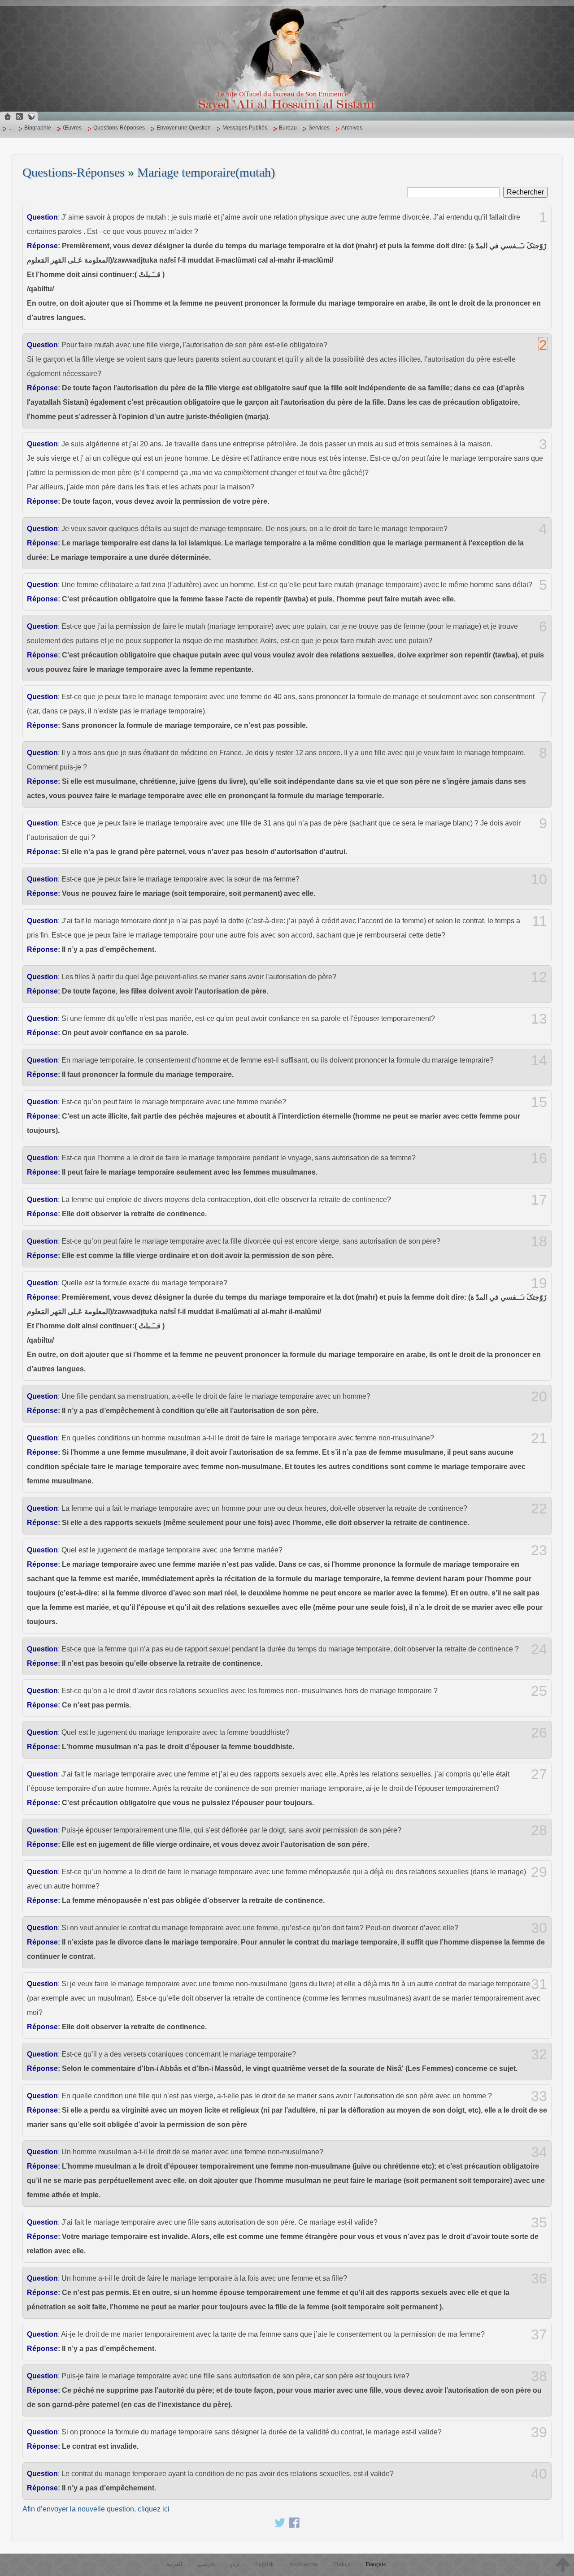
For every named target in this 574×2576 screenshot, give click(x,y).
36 (539, 2278)
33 (539, 2096)
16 (539, 1158)
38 (539, 2376)
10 (539, 879)
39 (539, 2432)
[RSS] (19, 116)
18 (539, 1241)
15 (539, 1102)
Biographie (38, 128)
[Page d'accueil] (8, 116)
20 (539, 1396)
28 (539, 1830)
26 (539, 1733)
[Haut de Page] (563, 2565)
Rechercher (525, 192)
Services (319, 128)
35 (539, 2222)
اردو (235, 2564)
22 (539, 1508)
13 (539, 1019)
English (265, 2564)
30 (539, 1928)
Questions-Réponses (119, 128)
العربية (174, 2564)
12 (539, 977)
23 (539, 1550)
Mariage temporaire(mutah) (206, 172)
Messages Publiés (245, 128)
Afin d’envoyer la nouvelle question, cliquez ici (96, 2509)
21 (539, 1438)
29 (539, 1872)
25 (539, 1691)
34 (539, 2152)
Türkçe (342, 2564)
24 (539, 1649)
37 (539, 2334)
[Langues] (31, 116)
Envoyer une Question (184, 128)
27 (539, 1774)
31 (539, 1984)
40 (539, 2474)
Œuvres (72, 128)
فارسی (206, 2564)
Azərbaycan (304, 2564)
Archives (352, 128)
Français (376, 2564)
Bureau (288, 128)
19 (539, 1283)
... (11, 128)
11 (539, 921)
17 (539, 1200)
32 (539, 2054)
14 (539, 1060)
